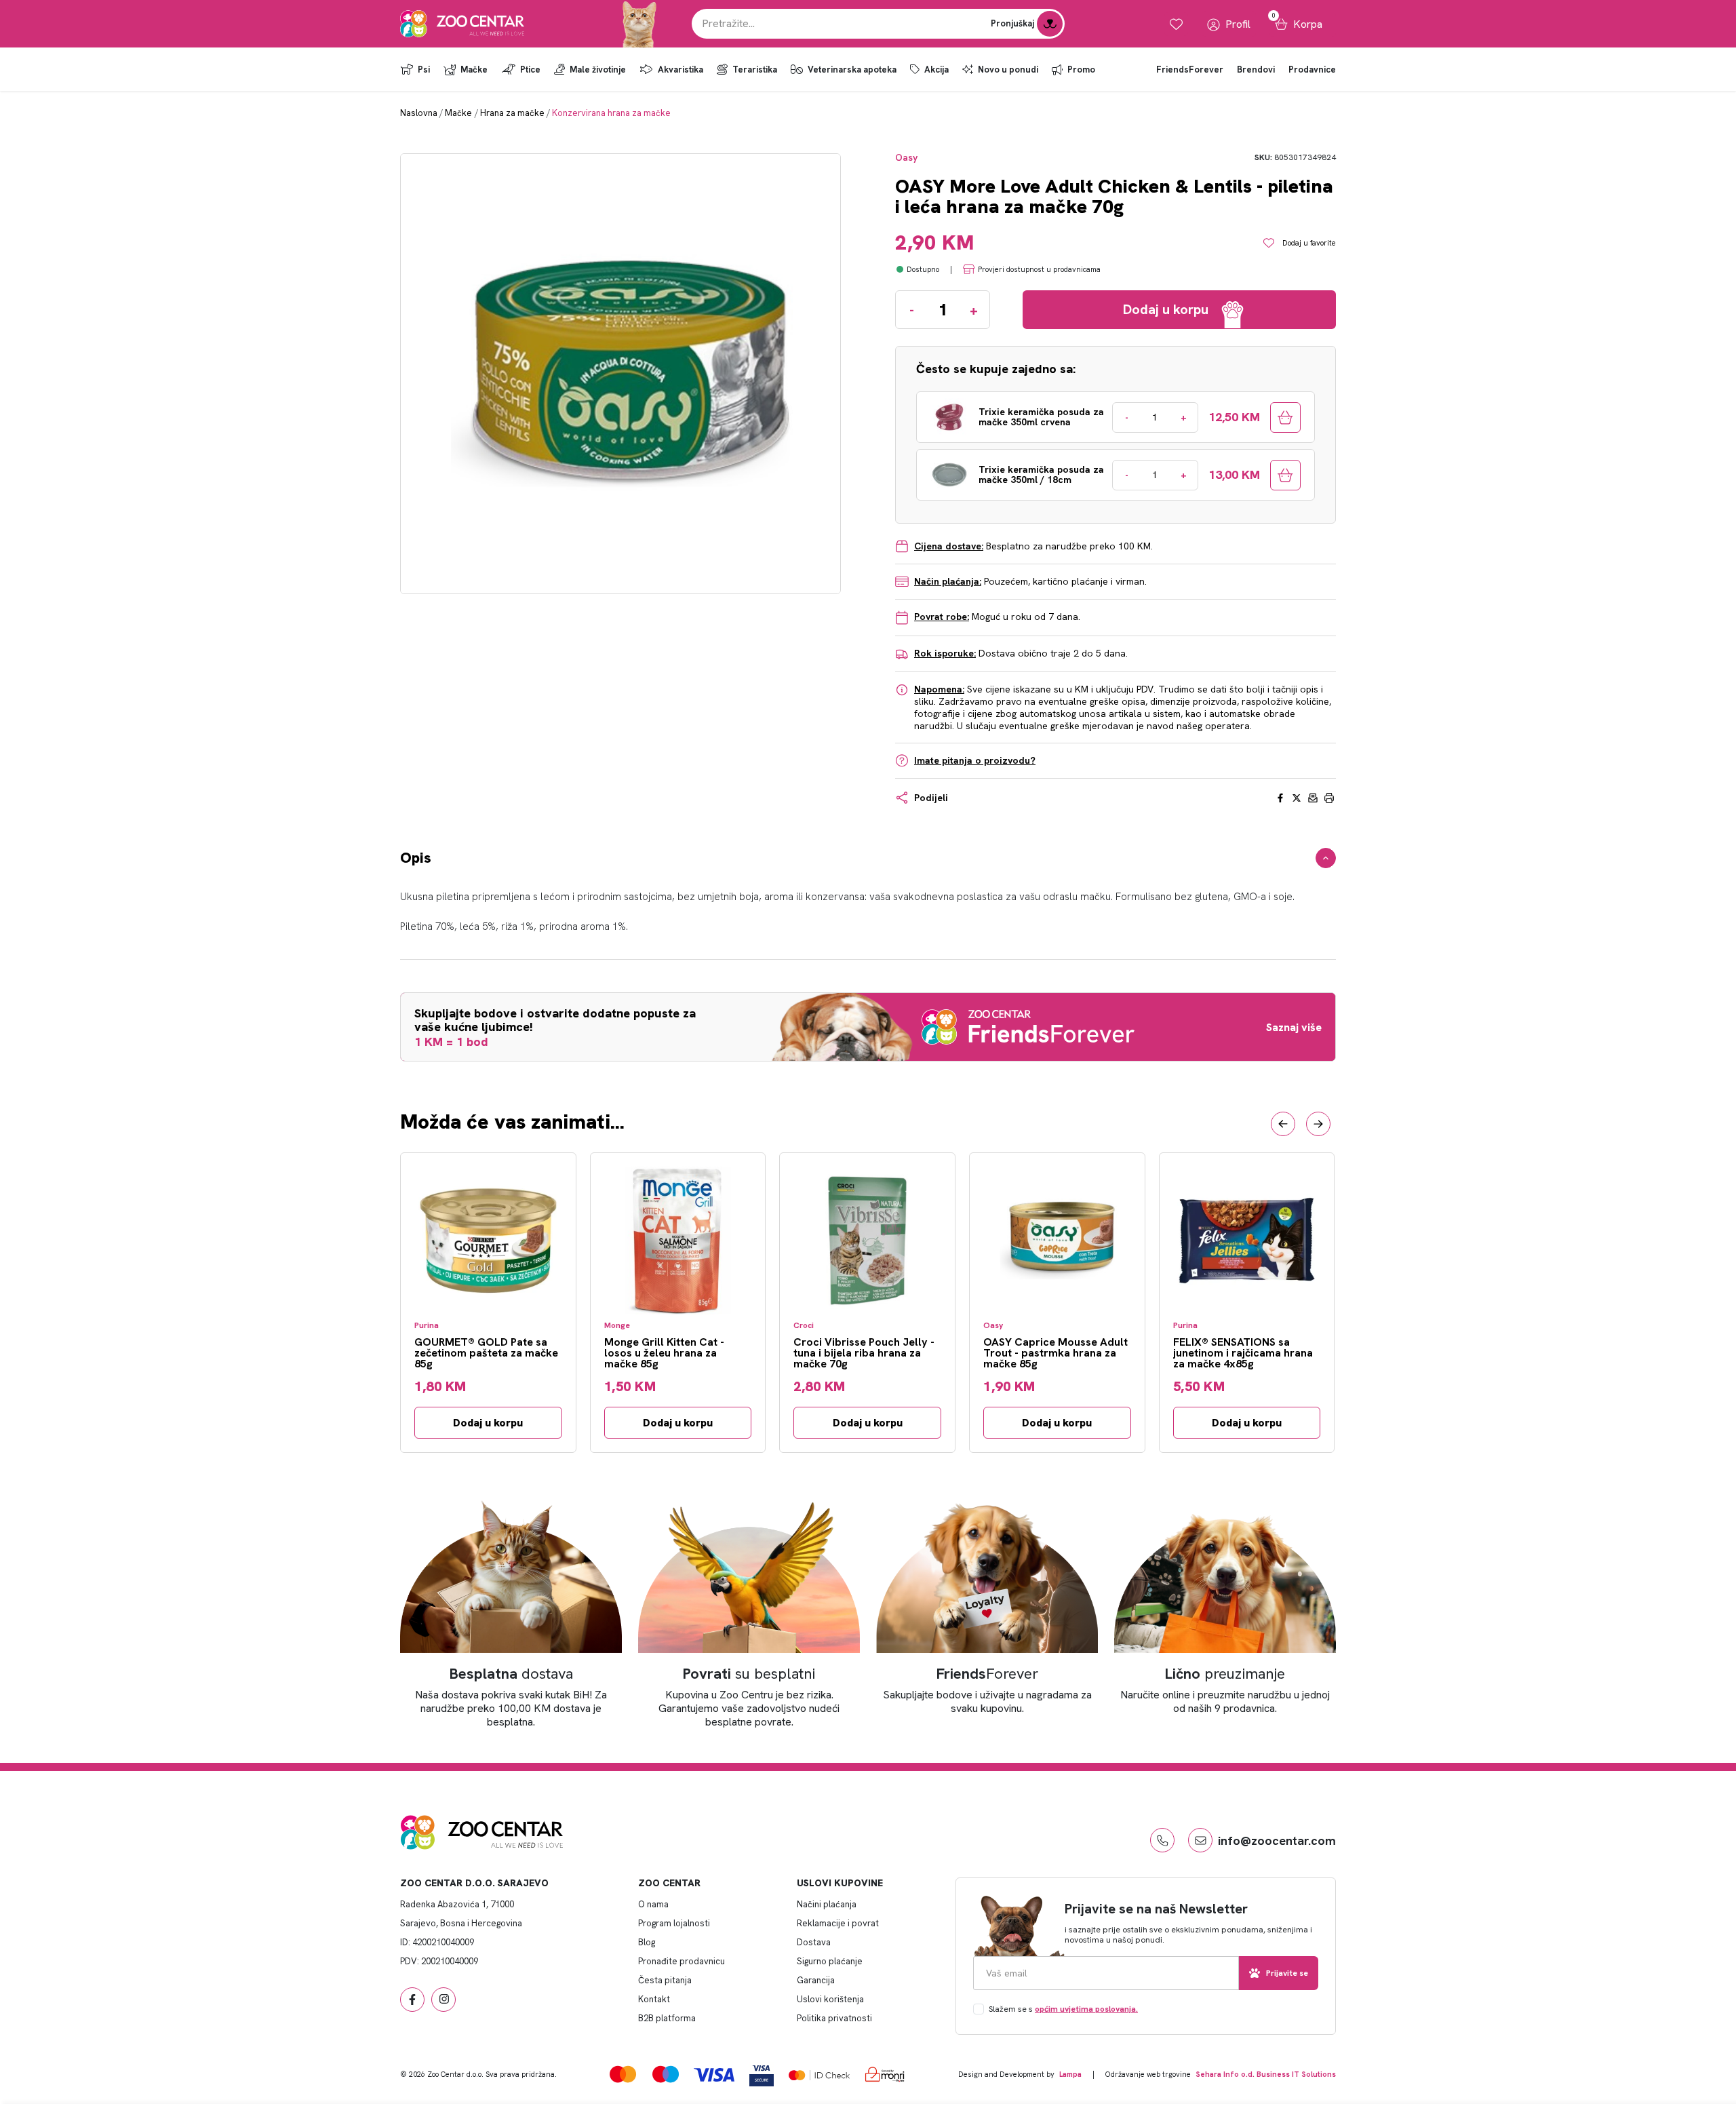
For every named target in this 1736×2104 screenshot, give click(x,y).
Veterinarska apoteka (852, 70)
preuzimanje (1225, 1674)
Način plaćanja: (948, 581)
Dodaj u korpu (488, 1423)
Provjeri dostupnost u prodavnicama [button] (1039, 269)
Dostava (814, 1942)
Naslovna (419, 113)
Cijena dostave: (949, 546)
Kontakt (654, 1999)
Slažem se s (1063, 2009)
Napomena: (939, 689)
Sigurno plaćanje (830, 1961)
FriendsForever (1190, 70)
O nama (653, 1904)
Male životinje (598, 70)
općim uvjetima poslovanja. (1086, 2009)
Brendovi (1256, 70)
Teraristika (755, 70)
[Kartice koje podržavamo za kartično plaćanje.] (623, 2074)
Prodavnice (1312, 70)
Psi (424, 70)
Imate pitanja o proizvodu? (975, 760)
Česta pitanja (665, 1980)
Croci (804, 1326)
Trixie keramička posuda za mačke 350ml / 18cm (1041, 475)
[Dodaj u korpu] (1285, 417)
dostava (511, 1674)
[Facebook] (412, 2000)
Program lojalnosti (674, 1923)
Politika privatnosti (834, 2018)
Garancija (816, 1980)
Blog (647, 1942)
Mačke (474, 70)
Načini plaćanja (827, 1904)
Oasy (906, 158)
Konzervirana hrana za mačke (611, 113)
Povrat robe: (942, 617)
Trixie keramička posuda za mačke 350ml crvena (1041, 417)
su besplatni (749, 1674)
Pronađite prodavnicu (682, 1961)
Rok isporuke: (945, 653)
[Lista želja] (1176, 24)
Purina (427, 1326)
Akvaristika (680, 70)
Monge (617, 1326)
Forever (987, 1674)
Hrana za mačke (512, 113)
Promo (1081, 70)
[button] (1283, 1124)
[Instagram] (443, 2000)
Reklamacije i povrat (838, 1923)
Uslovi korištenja (830, 1999)
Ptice (530, 70)
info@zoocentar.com (1277, 1840)
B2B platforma (667, 2018)
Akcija (936, 70)
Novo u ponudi (1008, 70)
